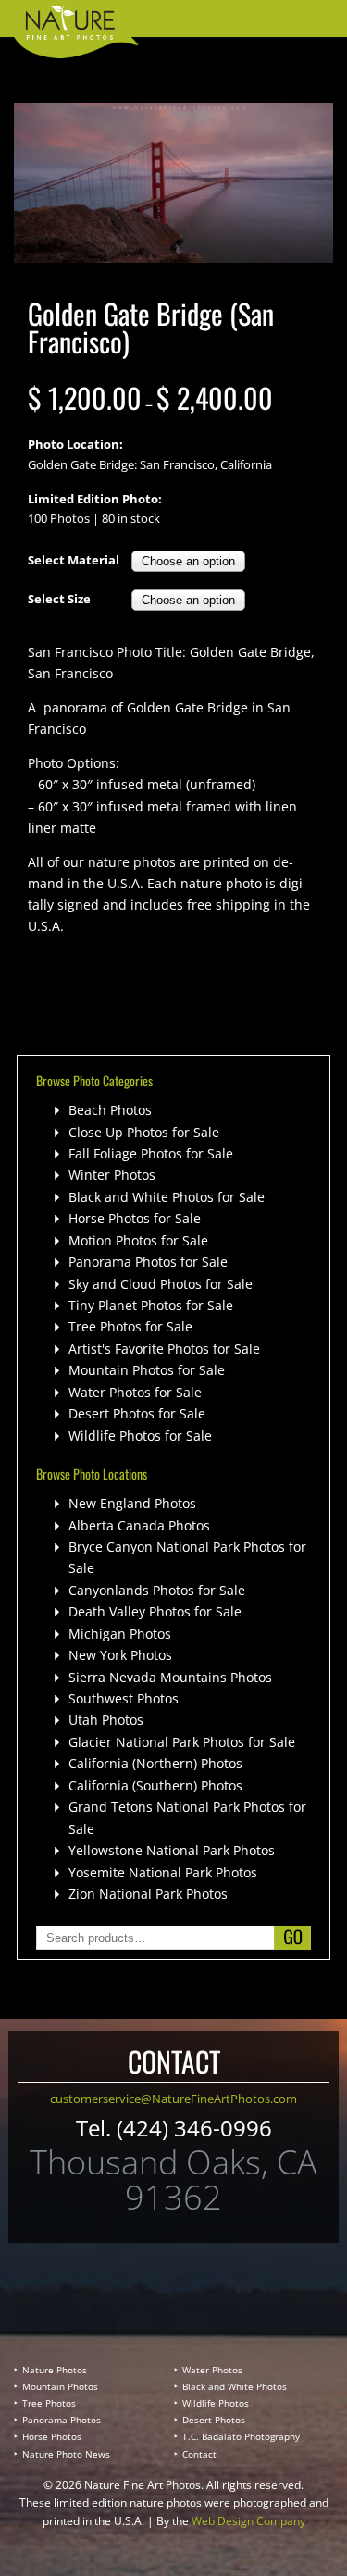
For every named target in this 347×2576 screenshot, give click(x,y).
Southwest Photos (124, 1698)
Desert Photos (214, 2420)
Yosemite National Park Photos (163, 1872)
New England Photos (132, 1503)
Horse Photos (52, 2436)
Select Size (59, 599)
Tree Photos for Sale (130, 1326)
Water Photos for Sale (135, 1392)
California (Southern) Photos (155, 1785)
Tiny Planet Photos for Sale (151, 1305)
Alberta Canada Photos (139, 1525)
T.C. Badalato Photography (241, 2436)
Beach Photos (110, 1110)
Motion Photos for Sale (138, 1240)
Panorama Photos (62, 2420)
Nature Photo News (66, 2454)
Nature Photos (55, 2370)
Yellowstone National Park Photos (172, 1850)
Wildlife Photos (216, 2403)
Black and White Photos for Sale (167, 1197)
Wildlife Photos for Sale (140, 1436)
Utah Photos (106, 1720)
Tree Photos (49, 2403)
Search (292, 1938)
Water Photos (212, 2370)
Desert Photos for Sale (137, 1413)
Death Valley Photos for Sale (155, 1611)
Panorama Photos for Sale (148, 1262)
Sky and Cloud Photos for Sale (161, 1284)
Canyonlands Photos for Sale (157, 1590)
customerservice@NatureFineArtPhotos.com (173, 2099)
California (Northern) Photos (155, 1763)
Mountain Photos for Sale (147, 1370)
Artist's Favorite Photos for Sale (164, 1349)
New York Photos (120, 1655)
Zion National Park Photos (148, 1894)
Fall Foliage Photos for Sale (151, 1153)
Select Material (74, 560)
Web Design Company (248, 2521)
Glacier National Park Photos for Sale (182, 1742)
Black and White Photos (235, 2386)
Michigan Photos (120, 1634)
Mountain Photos (60, 2386)
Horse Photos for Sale (135, 1218)
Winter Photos (112, 1175)
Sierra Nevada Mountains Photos (170, 1677)
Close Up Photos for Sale (144, 1132)
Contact (199, 2454)
